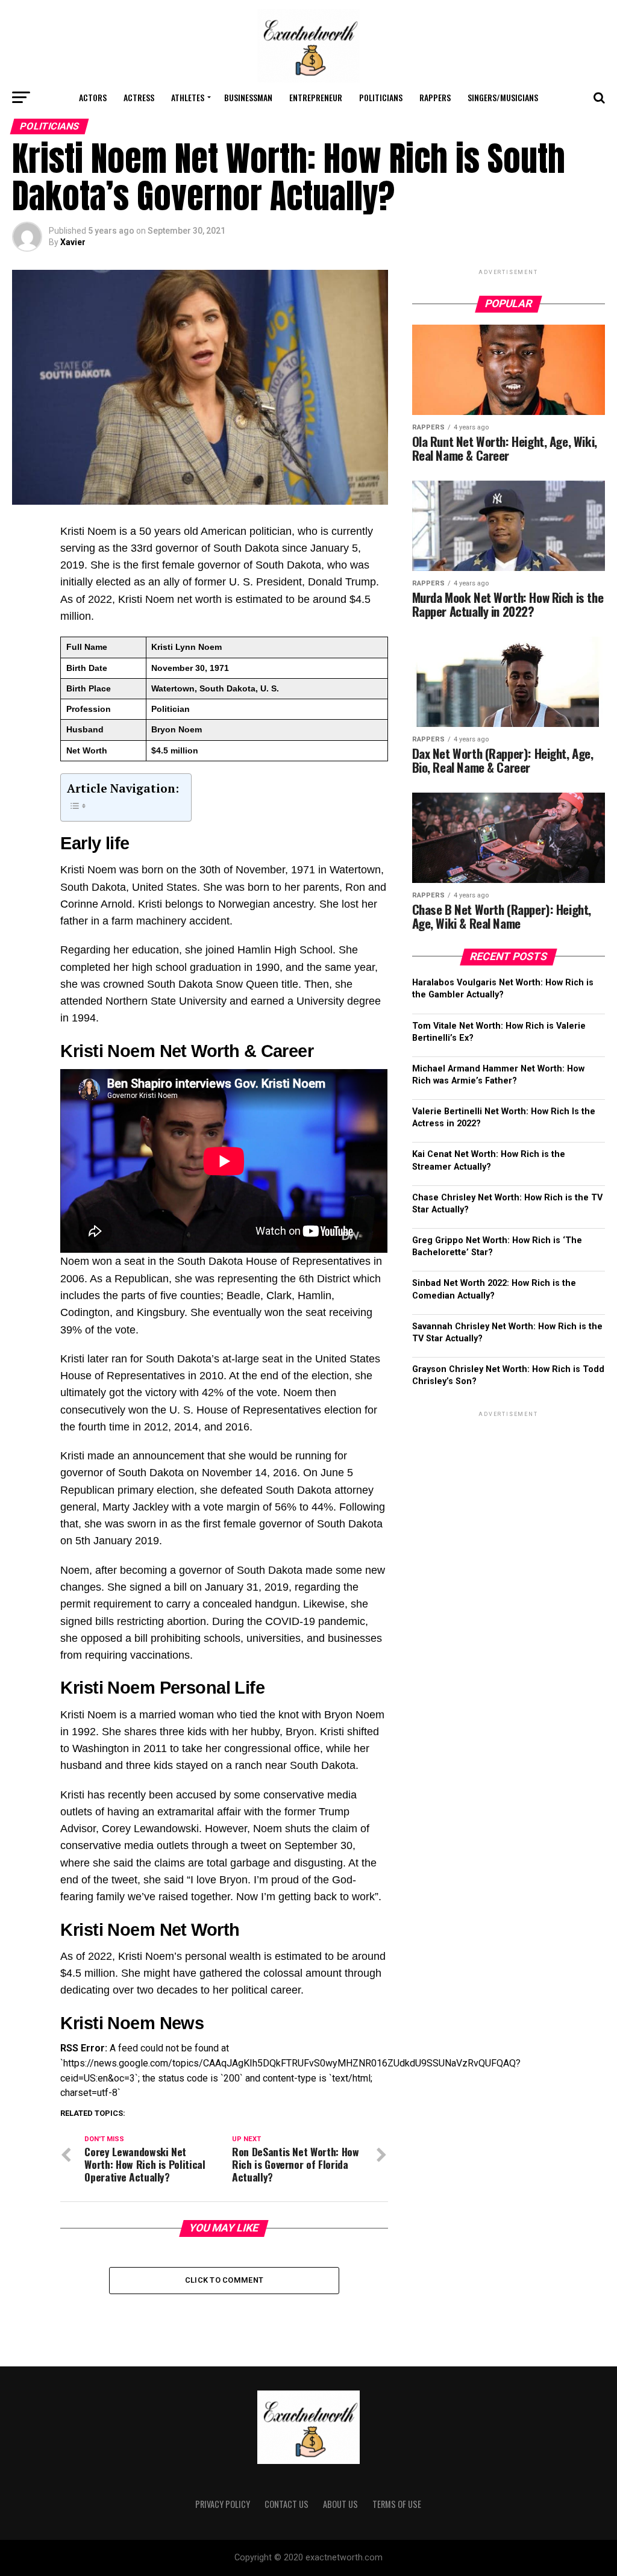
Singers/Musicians (503, 97)
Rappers (435, 97)
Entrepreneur (316, 97)
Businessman (248, 97)
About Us (340, 2504)
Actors (93, 97)
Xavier (73, 242)
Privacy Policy (223, 2504)
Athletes (188, 97)
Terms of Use (397, 2504)
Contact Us (287, 2504)
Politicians (381, 97)
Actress (139, 97)
